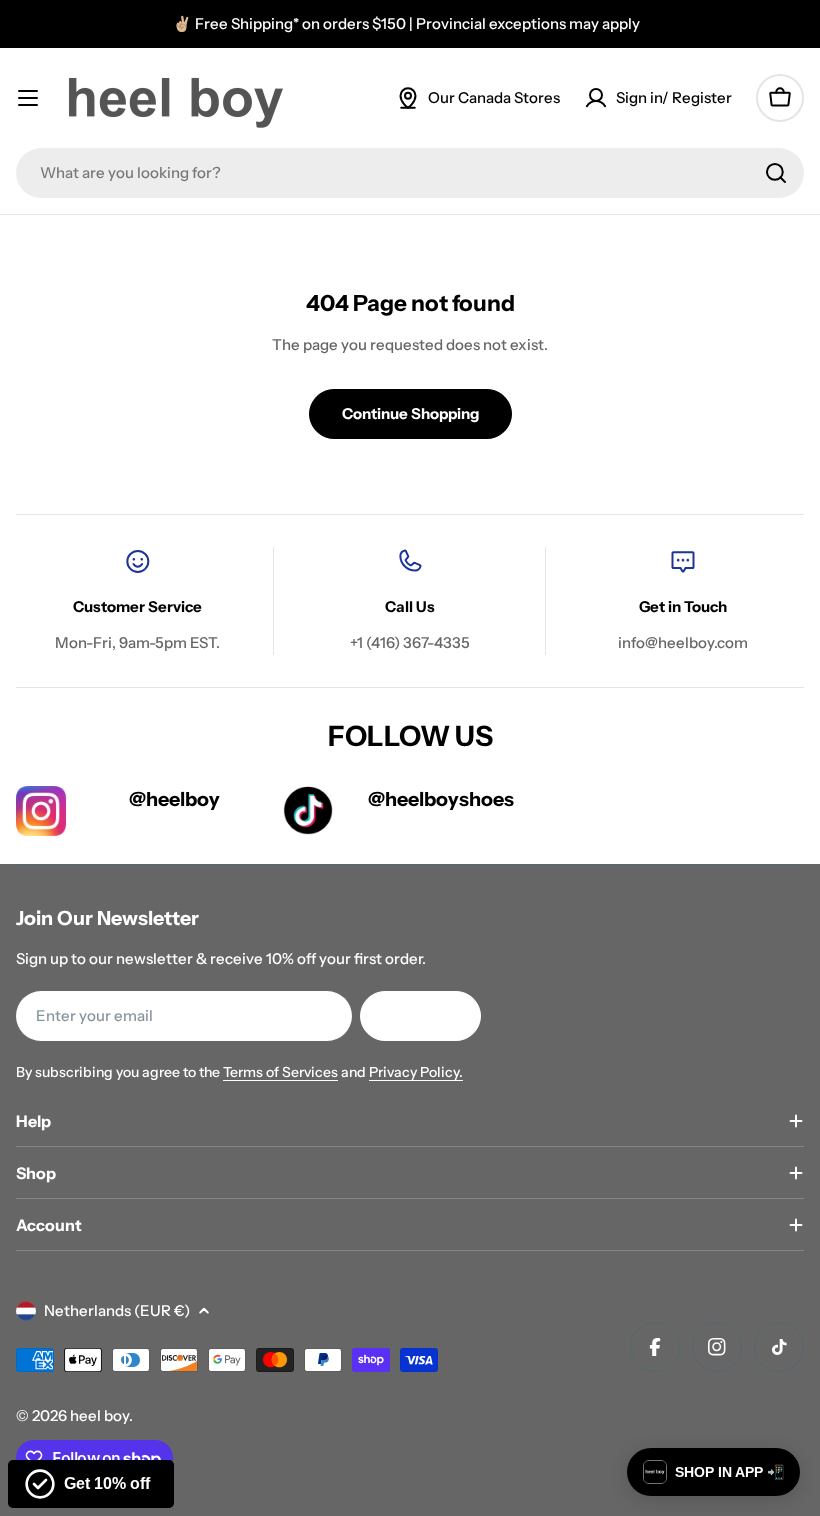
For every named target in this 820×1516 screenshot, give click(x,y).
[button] (713, 1472)
